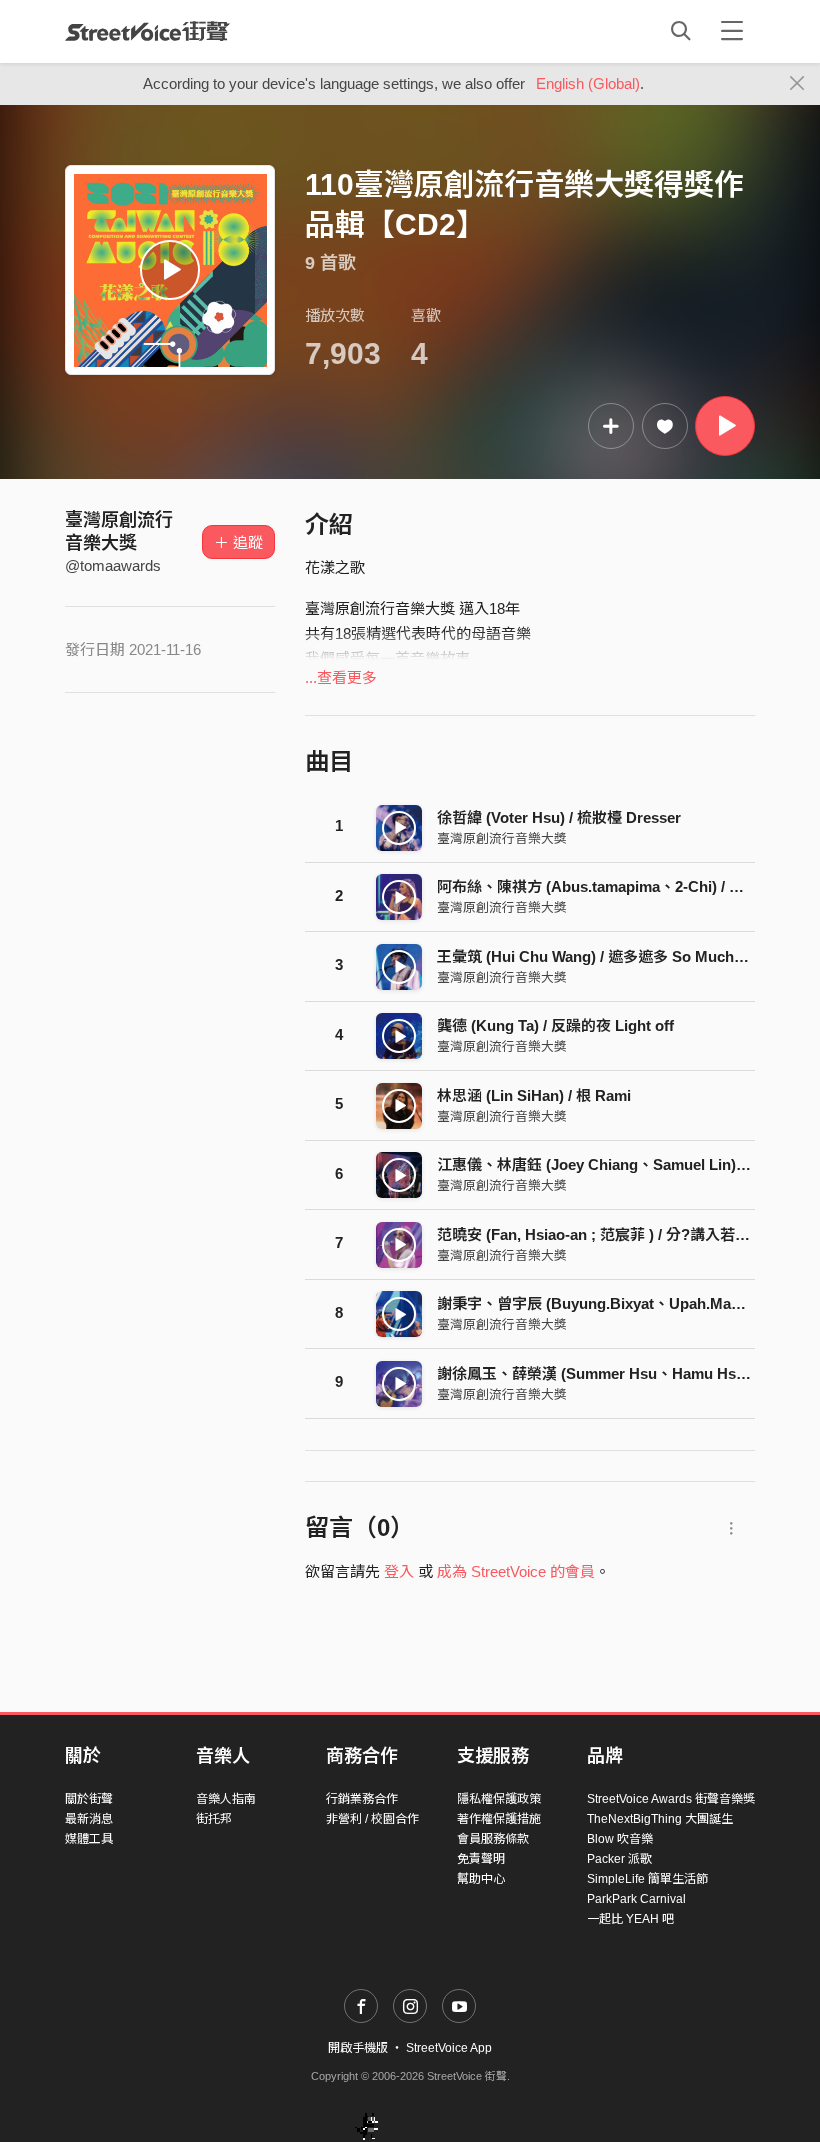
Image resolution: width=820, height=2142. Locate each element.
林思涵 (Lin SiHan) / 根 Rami (534, 1095)
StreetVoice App (449, 2048)
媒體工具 (89, 1839)
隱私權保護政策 (499, 1799)
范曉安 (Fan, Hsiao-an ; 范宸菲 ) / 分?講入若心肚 (601, 1234)
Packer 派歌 (619, 1859)
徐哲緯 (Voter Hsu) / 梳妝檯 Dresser (559, 817)
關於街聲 (89, 1799)
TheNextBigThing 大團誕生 (660, 1819)
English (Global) (588, 83)
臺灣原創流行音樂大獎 (502, 838)
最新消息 (89, 1819)
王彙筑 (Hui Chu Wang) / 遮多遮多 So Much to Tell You (624, 956)
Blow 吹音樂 (620, 1839)
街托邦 (214, 1819)
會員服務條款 (493, 1839)
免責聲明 (481, 1859)
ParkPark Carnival (636, 1899)
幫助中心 (481, 1879)
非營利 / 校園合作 (372, 1819)
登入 (399, 1571)
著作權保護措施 (499, 1819)
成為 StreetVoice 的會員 (516, 1571)
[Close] (797, 84)
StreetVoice (147, 31)
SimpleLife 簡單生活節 (647, 1879)
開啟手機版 (358, 2048)
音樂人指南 (226, 1799)
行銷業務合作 (362, 1799)
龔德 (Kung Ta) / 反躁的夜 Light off (555, 1025)
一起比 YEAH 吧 (630, 1919)
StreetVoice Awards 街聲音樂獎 (671, 1799)
